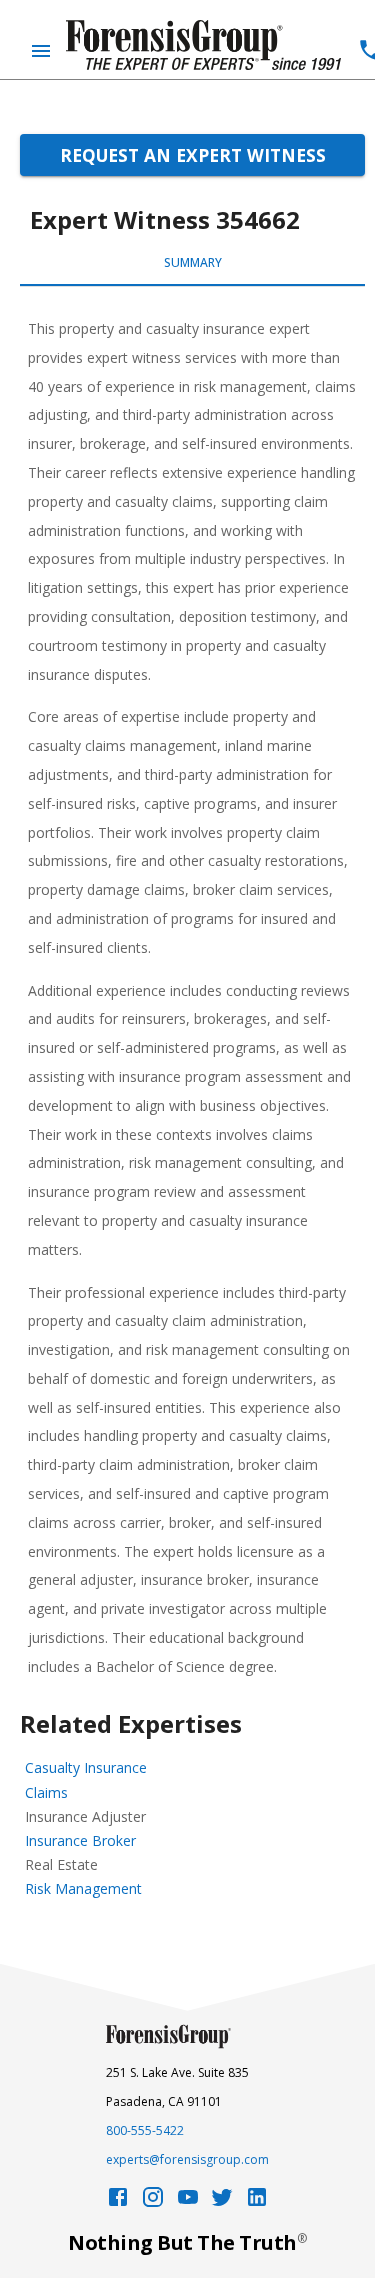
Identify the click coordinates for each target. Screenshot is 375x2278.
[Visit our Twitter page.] (222, 2202)
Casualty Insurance (86, 1767)
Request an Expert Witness (193, 155)
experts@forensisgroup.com (187, 2159)
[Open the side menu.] (41, 51)
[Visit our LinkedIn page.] (257, 2202)
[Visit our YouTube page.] (188, 2202)
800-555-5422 (145, 2130)
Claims (46, 1792)
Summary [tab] (193, 262)
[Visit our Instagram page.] (153, 2202)
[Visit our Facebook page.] (118, 2202)
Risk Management (83, 1888)
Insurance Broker (80, 1840)
